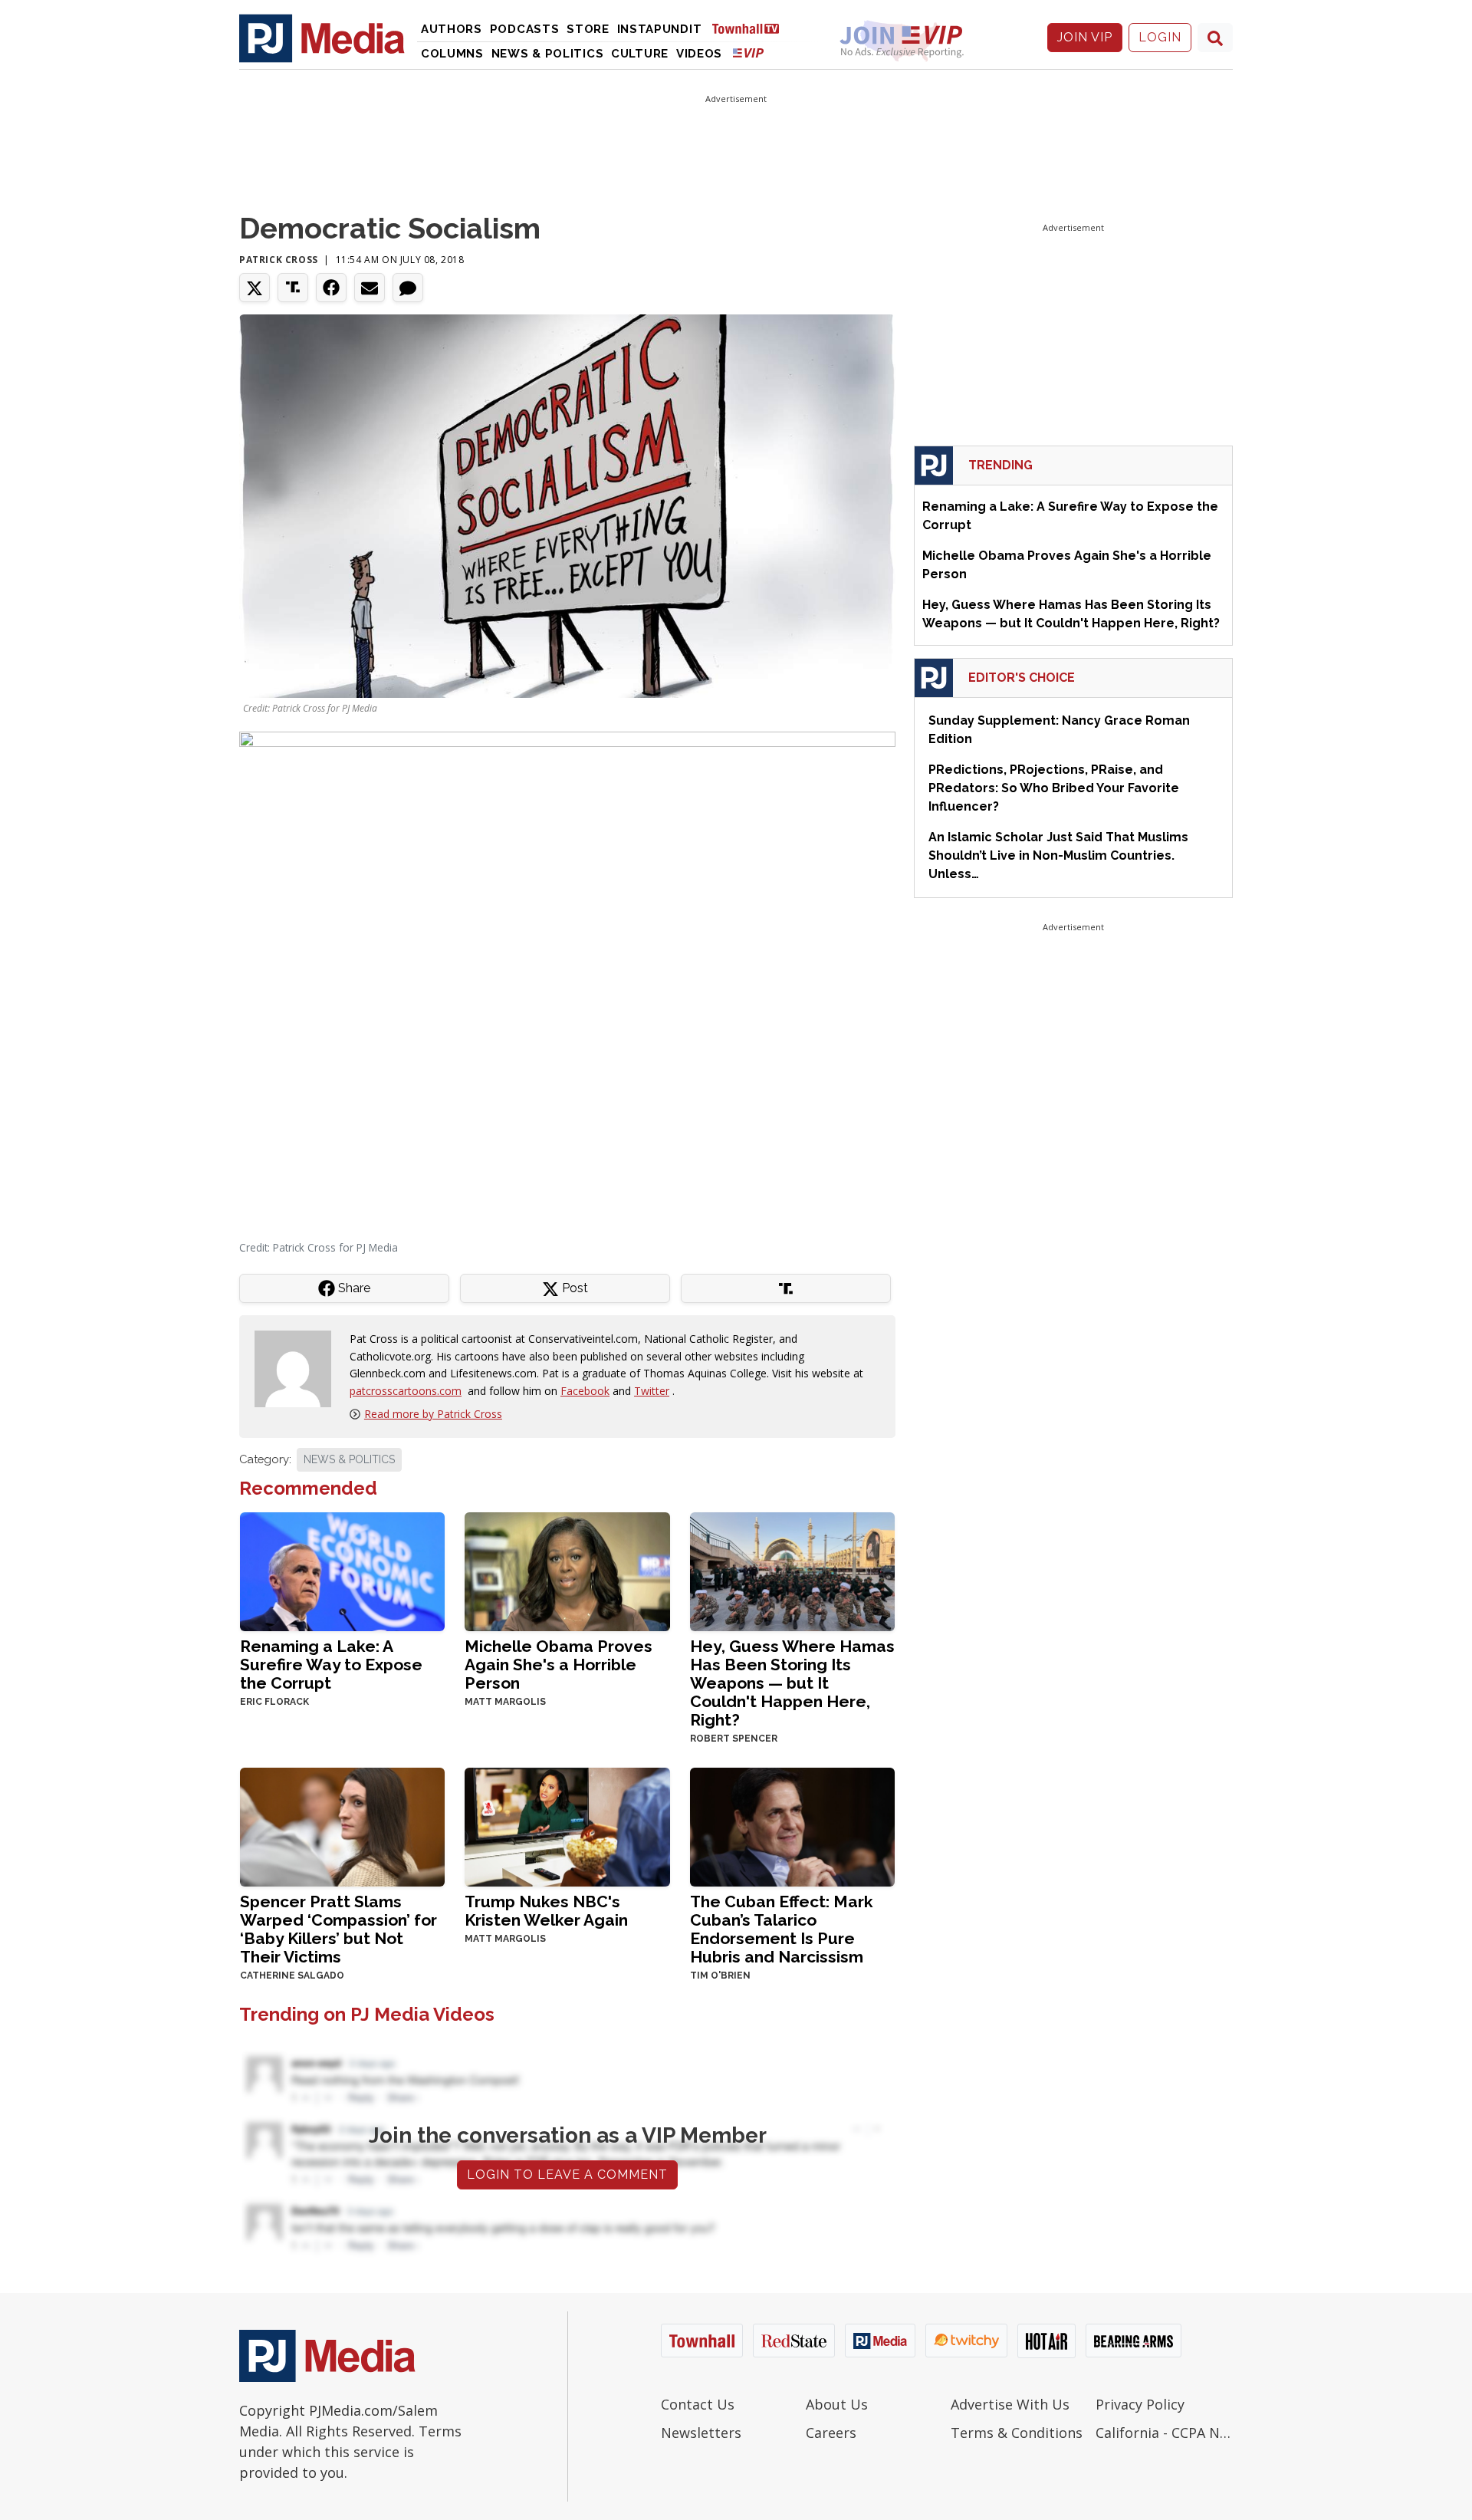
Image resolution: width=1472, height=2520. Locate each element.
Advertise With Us (1010, 2404)
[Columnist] (299, 1368)
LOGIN (1160, 37)
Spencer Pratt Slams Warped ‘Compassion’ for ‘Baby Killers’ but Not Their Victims (338, 1929)
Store (588, 29)
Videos (699, 54)
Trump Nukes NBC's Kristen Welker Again (546, 1911)
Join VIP (1085, 37)
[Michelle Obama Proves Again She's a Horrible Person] (567, 1570)
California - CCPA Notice (1164, 2433)
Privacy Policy (1140, 2404)
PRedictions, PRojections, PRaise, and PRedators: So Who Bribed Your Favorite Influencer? (1054, 788)
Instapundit (660, 29)
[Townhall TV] (751, 28)
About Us (837, 2404)
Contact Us (698, 2404)
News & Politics (548, 54)
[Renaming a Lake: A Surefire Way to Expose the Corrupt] (342, 1570)
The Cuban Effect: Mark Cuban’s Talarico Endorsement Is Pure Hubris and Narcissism (782, 1929)
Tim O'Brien (720, 1976)
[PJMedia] (322, 38)
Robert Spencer (734, 1739)
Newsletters (701, 2433)
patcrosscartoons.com (406, 1391)
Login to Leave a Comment (567, 2175)
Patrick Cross (279, 260)
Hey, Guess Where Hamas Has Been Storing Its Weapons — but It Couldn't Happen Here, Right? (792, 1683)
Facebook (585, 1391)
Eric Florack (274, 1702)
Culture (640, 54)
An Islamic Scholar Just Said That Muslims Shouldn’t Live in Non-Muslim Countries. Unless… (1058, 855)
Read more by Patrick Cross (433, 1414)
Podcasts (525, 29)
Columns (452, 54)
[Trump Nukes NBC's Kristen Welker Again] (567, 1826)
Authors (452, 29)
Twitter (652, 1391)
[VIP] (748, 53)
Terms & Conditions (1017, 2433)
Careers (831, 2433)
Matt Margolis (505, 1702)
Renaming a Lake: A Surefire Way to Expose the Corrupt (331, 1665)
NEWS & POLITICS (349, 1459)
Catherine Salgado (292, 1976)
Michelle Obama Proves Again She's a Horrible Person (559, 1665)
